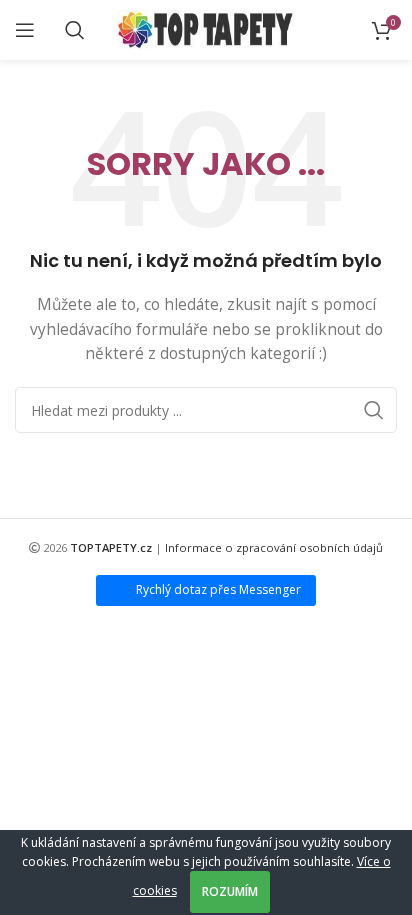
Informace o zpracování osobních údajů (274, 547)
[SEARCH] (374, 410)
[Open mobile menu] (25, 30)
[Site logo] (206, 28)
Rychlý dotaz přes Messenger (218, 589)
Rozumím (230, 891)
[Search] (75, 30)
